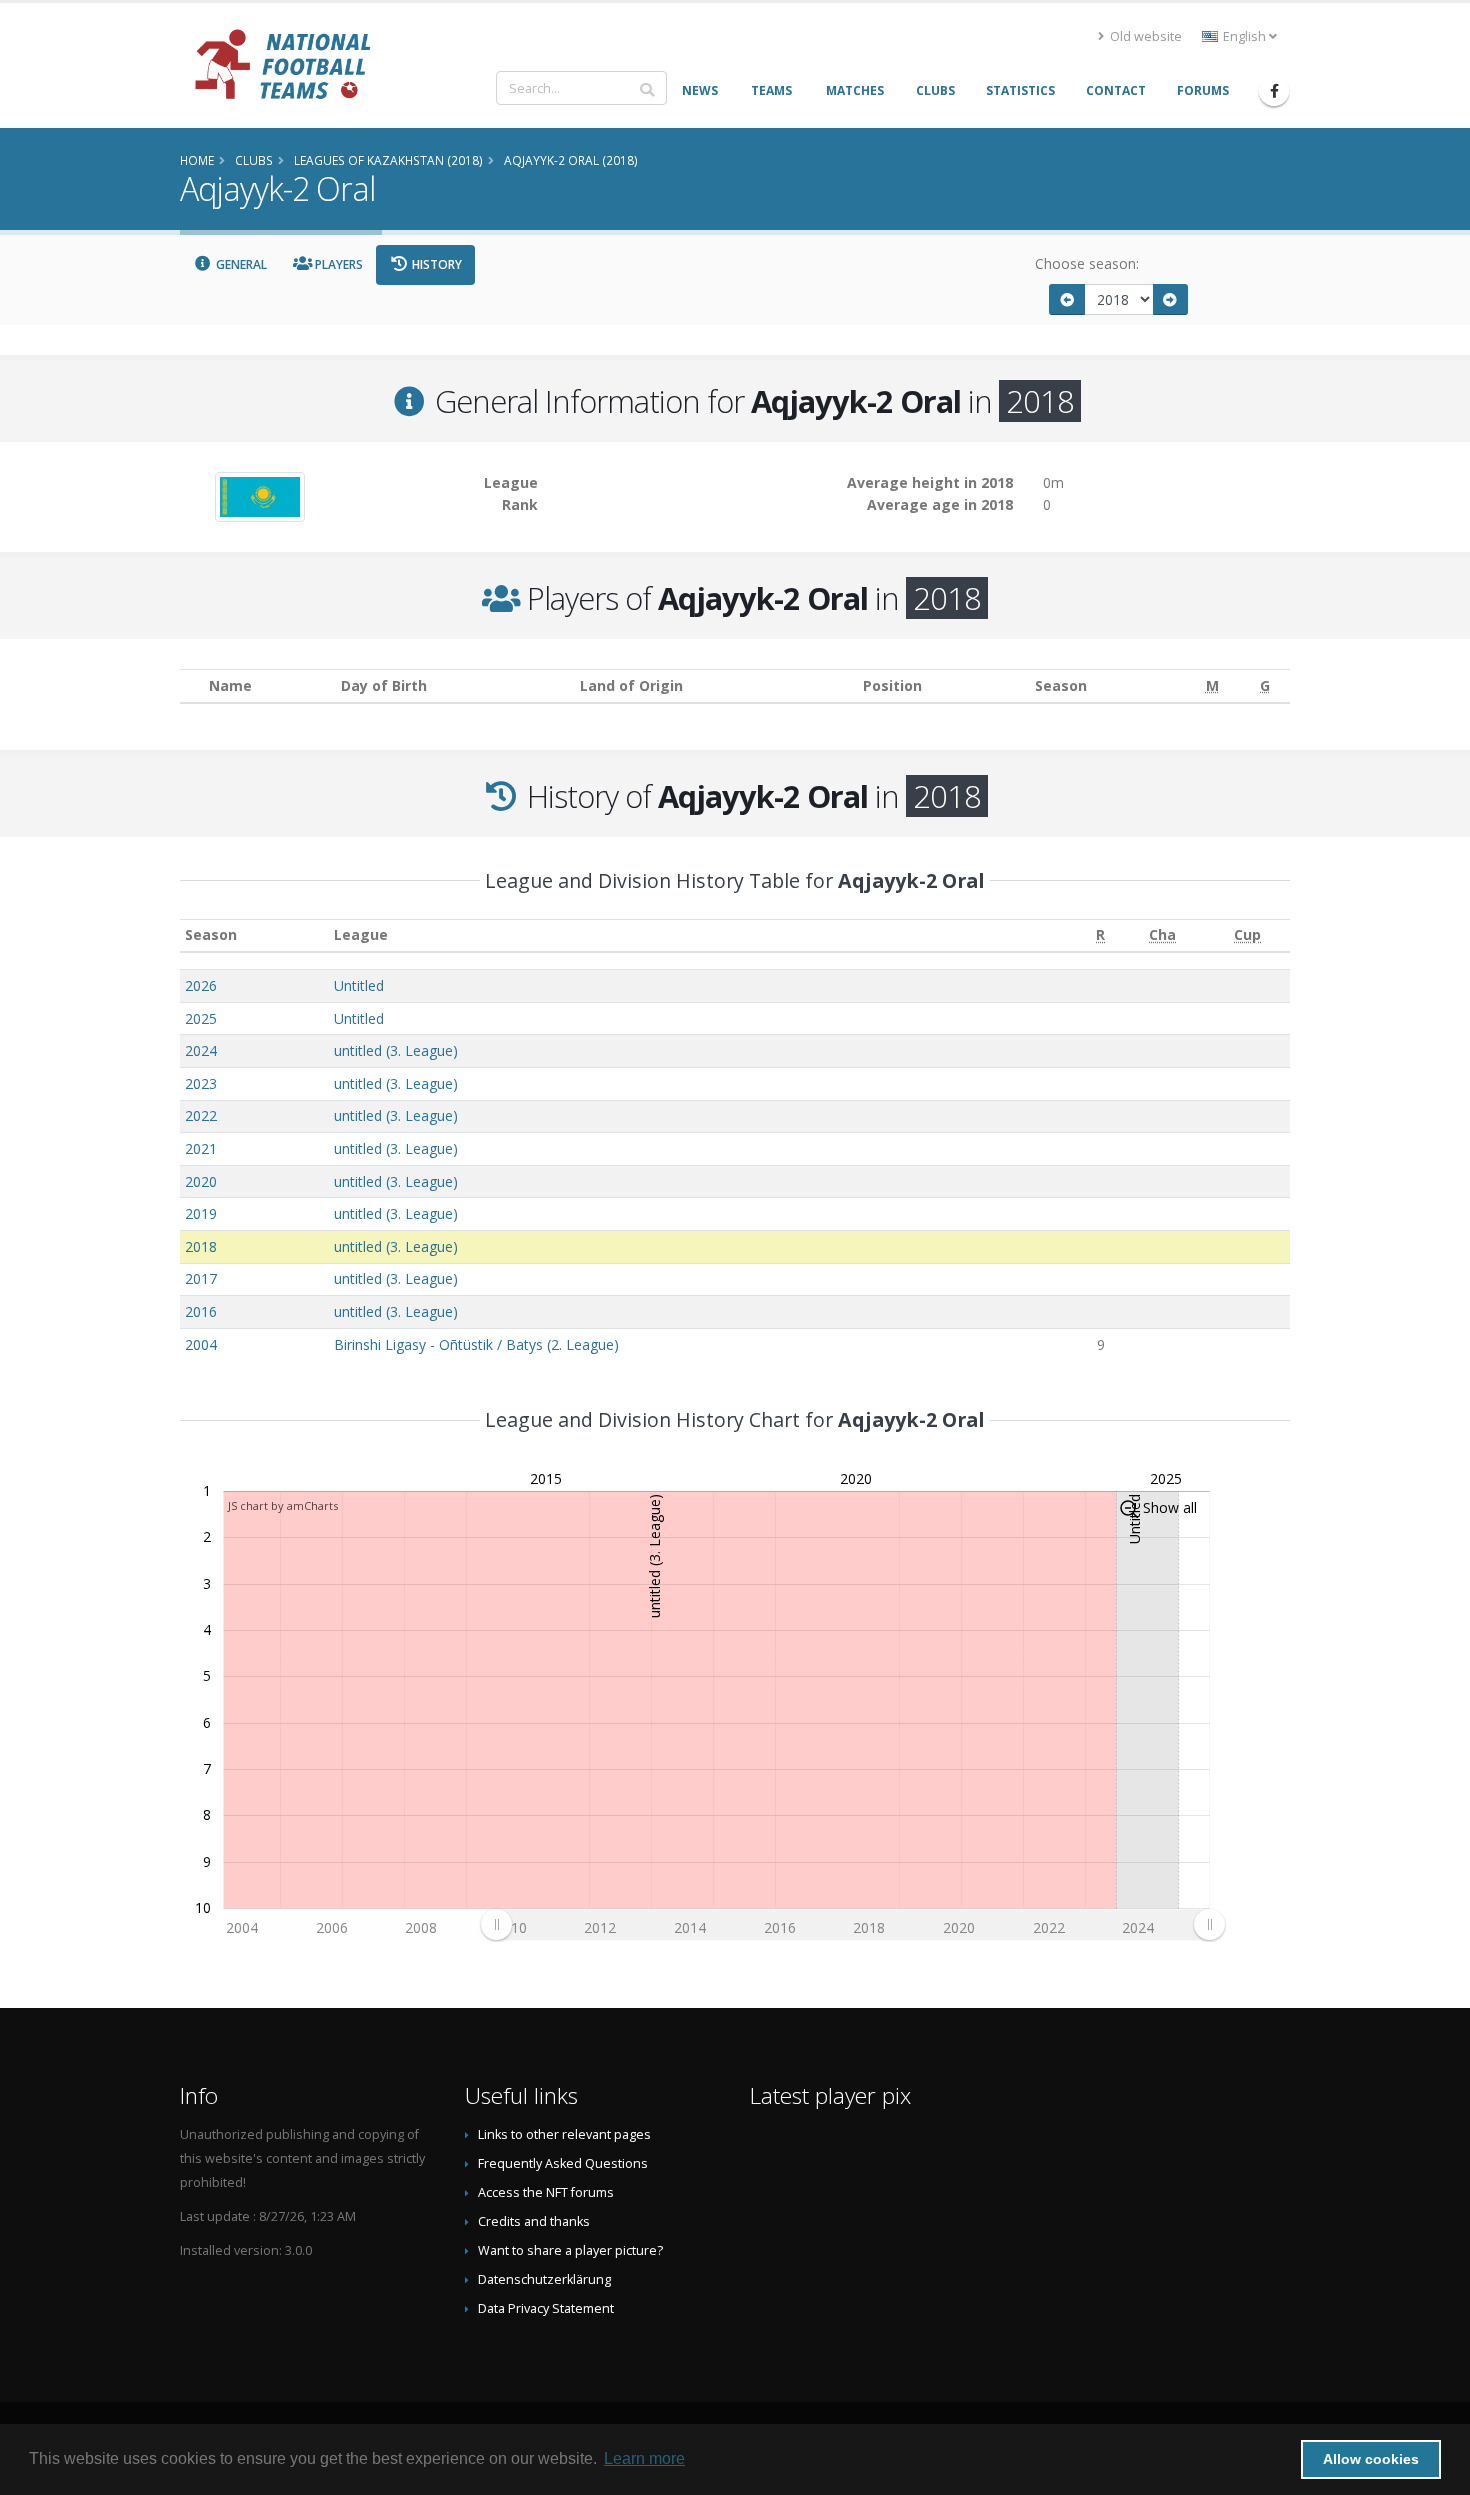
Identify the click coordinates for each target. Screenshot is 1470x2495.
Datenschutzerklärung (544, 2279)
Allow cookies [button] (1371, 2459)
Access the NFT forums (546, 2192)
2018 (201, 1246)
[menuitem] (852, 1924)
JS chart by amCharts (283, 1505)
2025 (201, 1018)
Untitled (359, 985)
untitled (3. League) (396, 1050)
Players (337, 264)
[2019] (1171, 299)
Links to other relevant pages (564, 2134)
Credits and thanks (534, 2221)
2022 (201, 1115)
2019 (201, 1213)
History (435, 264)
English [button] (1244, 36)
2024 (201, 1050)
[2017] (1067, 299)
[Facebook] (1274, 91)
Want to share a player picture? (570, 2250)
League (361, 934)
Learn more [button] (644, 2458)
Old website (1144, 36)
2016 (201, 1311)
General (240, 264)
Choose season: (1087, 263)
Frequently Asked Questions (563, 2163)
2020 (201, 1181)
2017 (201, 1278)
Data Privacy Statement (546, 2308)
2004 (201, 1344)
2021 (201, 1148)
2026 (201, 985)
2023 (201, 1083)
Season (211, 934)
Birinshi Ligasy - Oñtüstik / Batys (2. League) (476, 1344)
